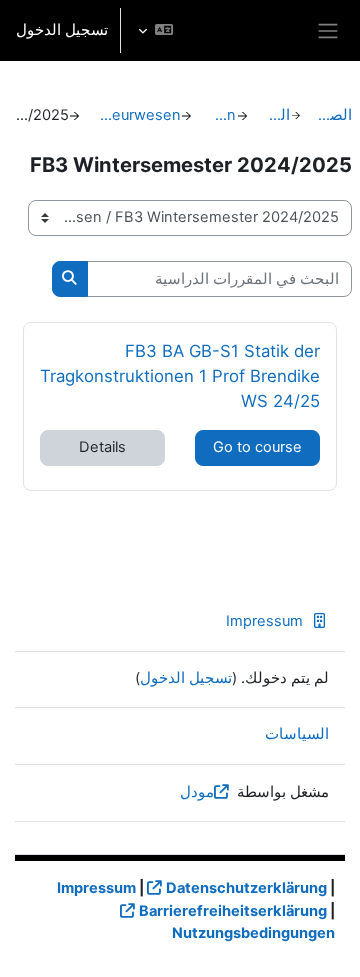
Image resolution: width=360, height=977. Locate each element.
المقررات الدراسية (277, 115)
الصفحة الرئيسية (335, 115)
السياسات (297, 734)
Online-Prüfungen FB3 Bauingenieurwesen (139, 115)
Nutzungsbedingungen (253, 933)
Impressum (264, 621)
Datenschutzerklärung (246, 888)
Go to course (257, 447)
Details (102, 447)
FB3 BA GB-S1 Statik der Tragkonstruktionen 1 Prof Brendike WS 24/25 (180, 375)
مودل (197, 792)
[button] (155, 30)
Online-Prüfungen (222, 115)
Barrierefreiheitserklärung (233, 911)
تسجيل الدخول (62, 30)
